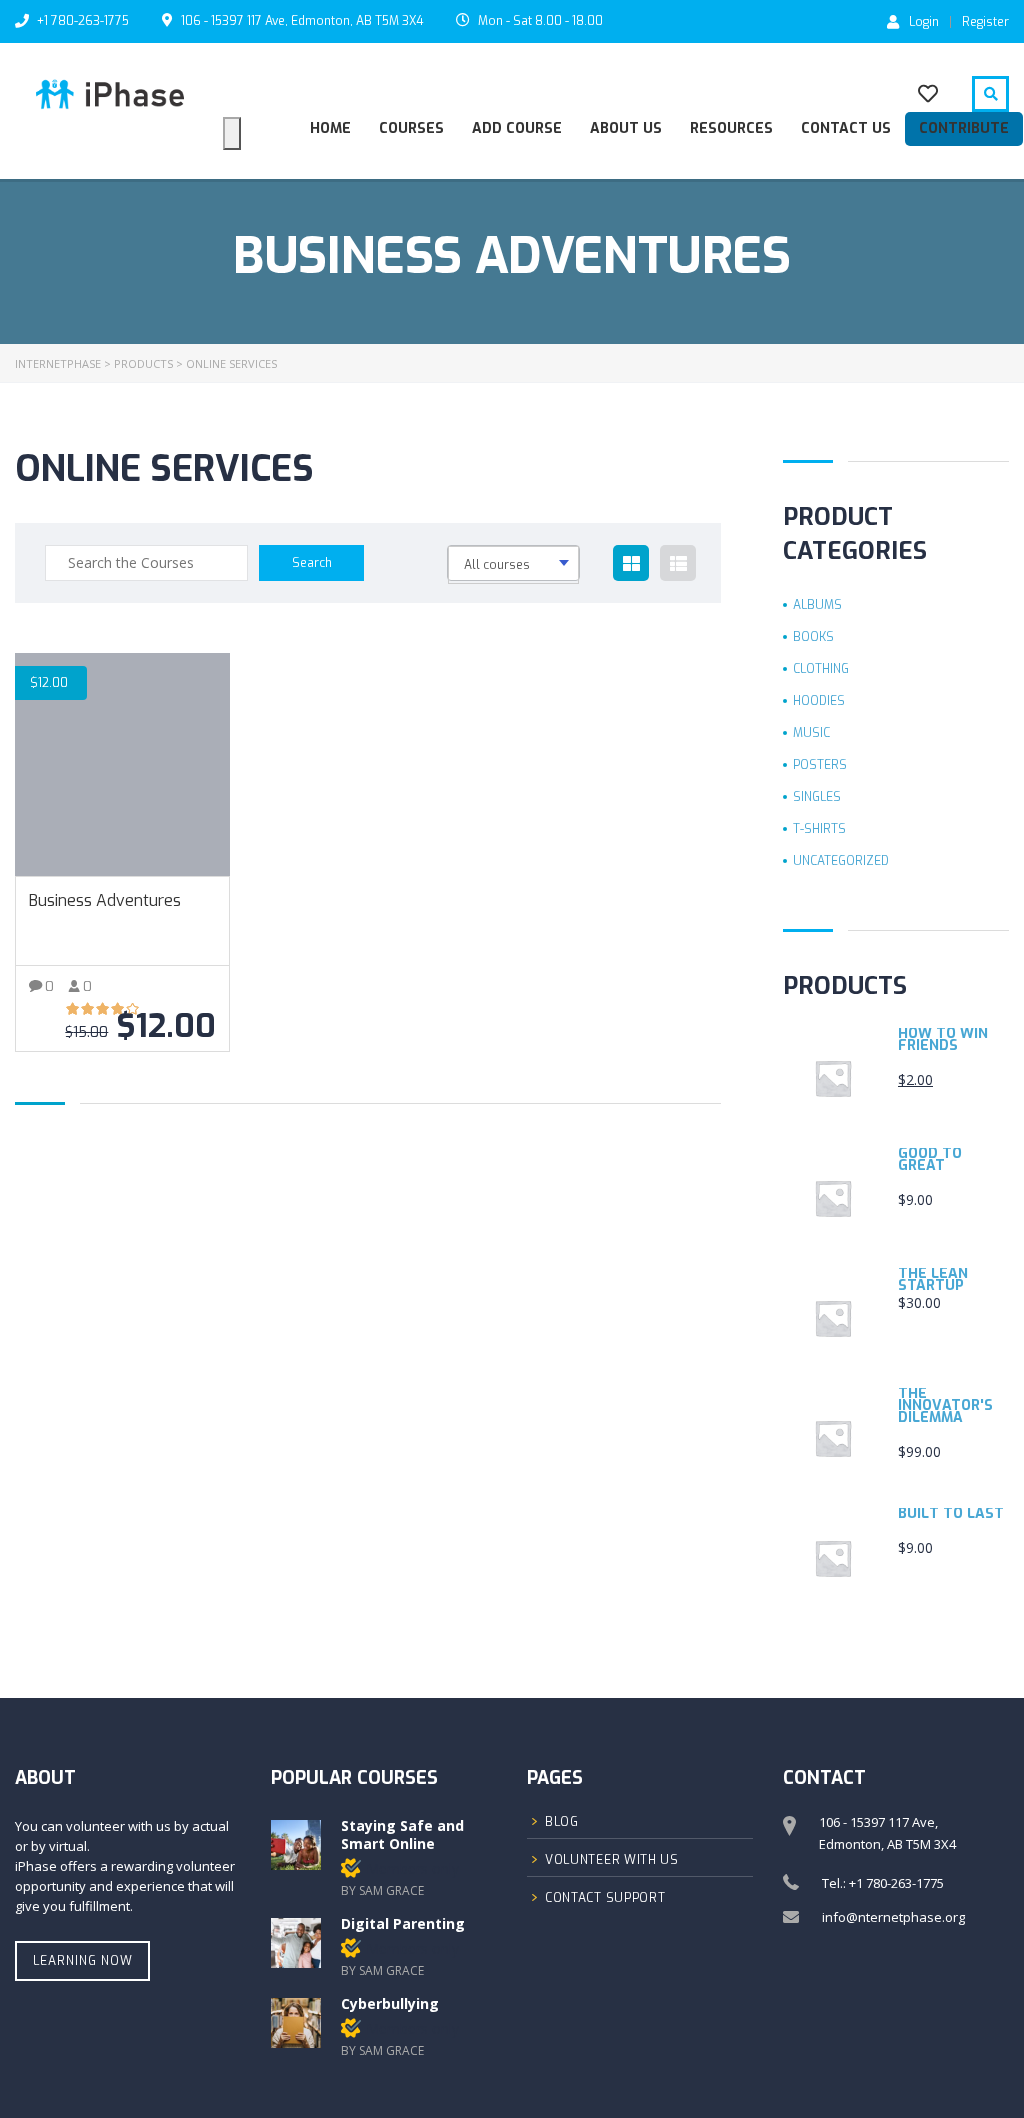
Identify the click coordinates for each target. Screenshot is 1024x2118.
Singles (817, 797)
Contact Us (846, 128)
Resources (731, 128)
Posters (820, 765)
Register (985, 22)
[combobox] (513, 563)
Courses (411, 128)
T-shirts (819, 829)
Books (813, 637)
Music (811, 733)
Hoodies (819, 701)
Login (924, 21)
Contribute (964, 128)
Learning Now (83, 1961)
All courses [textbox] (497, 565)
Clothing (821, 669)
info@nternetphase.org (893, 1917)
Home (330, 128)
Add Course (517, 128)
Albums (817, 605)
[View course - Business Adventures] (122, 764)
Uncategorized (841, 861)
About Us (626, 128)
